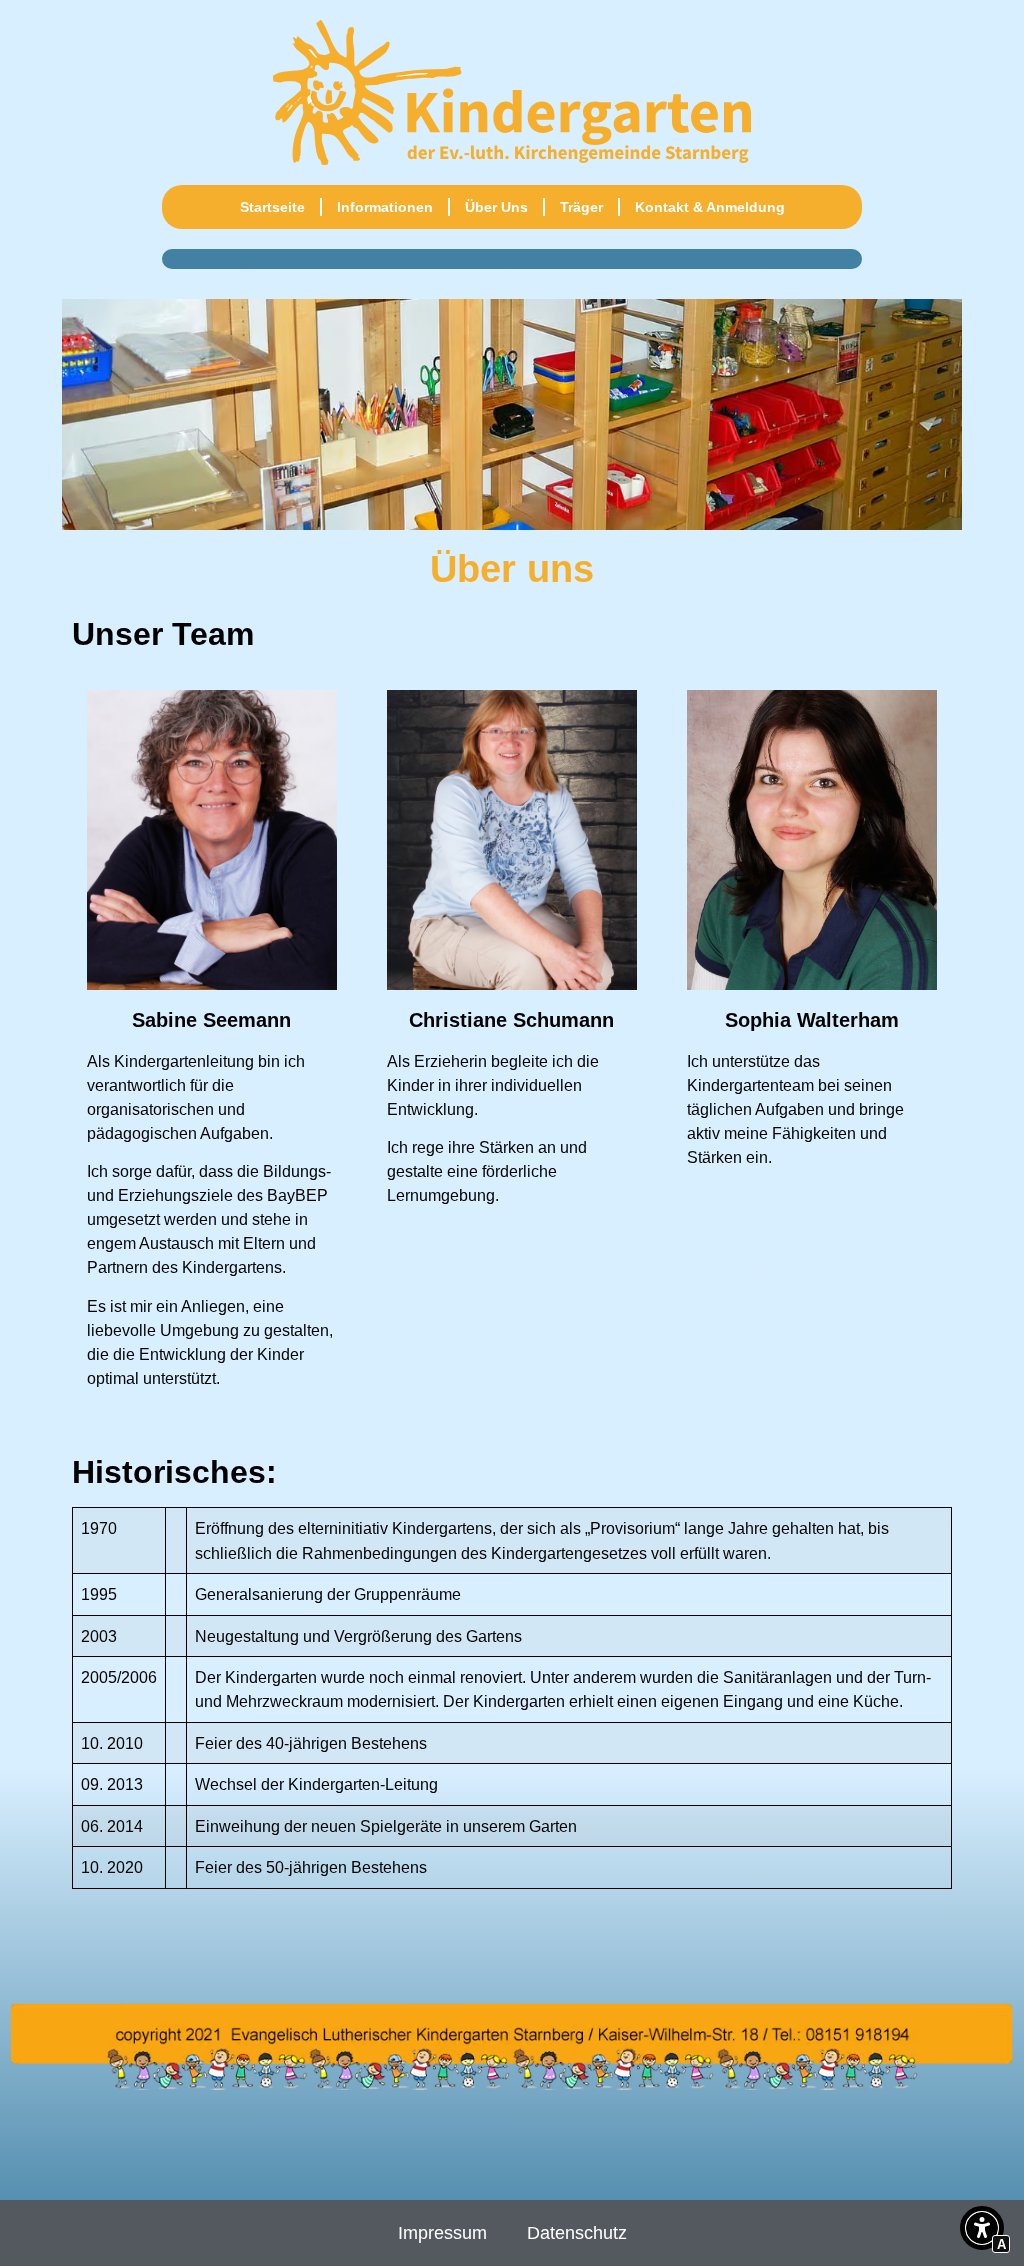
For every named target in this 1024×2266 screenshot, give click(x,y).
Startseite (272, 207)
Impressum (442, 2233)
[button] (982, 2231)
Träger (581, 207)
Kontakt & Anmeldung (710, 207)
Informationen (385, 207)
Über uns (496, 207)
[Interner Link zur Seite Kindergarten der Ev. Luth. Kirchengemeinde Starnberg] (512, 92)
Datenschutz (577, 2233)
